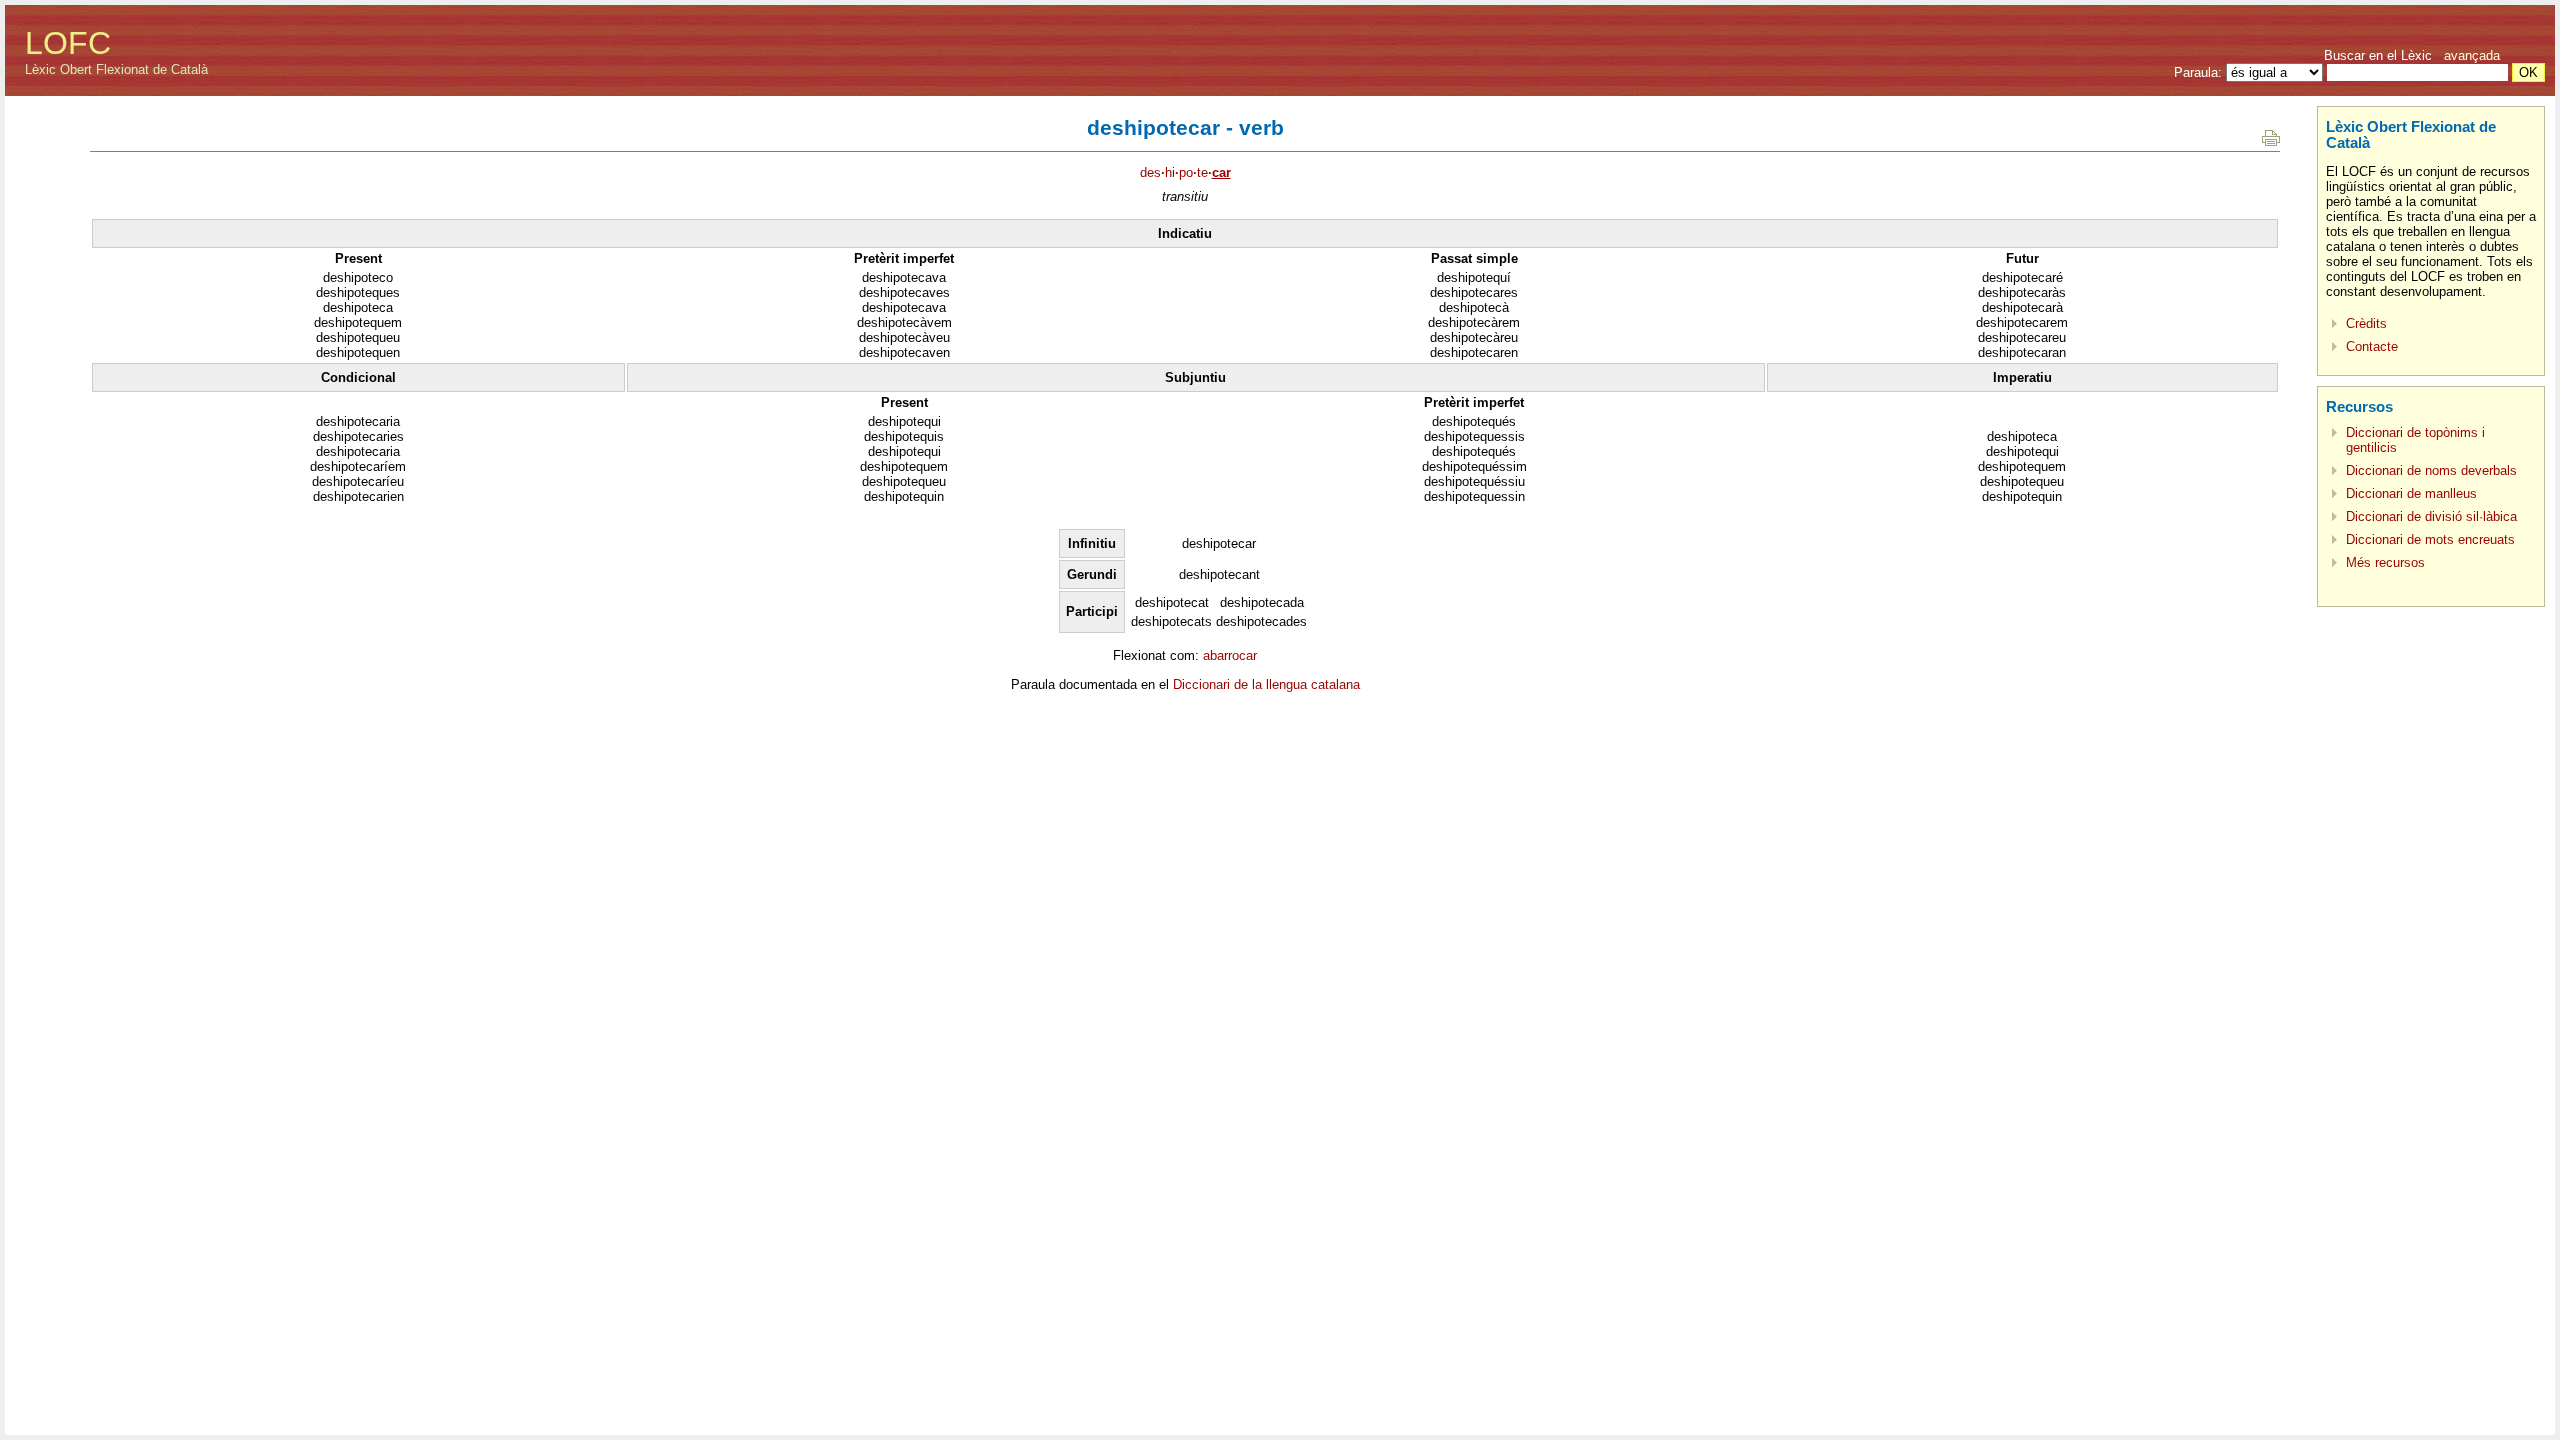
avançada (2472, 55)
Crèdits (2366, 323)
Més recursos (2385, 562)
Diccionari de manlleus (2411, 493)
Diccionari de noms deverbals (2431, 470)
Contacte (2372, 346)
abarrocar (1230, 655)
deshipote (1185, 172)
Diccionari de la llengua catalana (1266, 684)
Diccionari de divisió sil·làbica (2431, 516)
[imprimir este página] (2271, 141)
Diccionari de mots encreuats (2430, 539)
